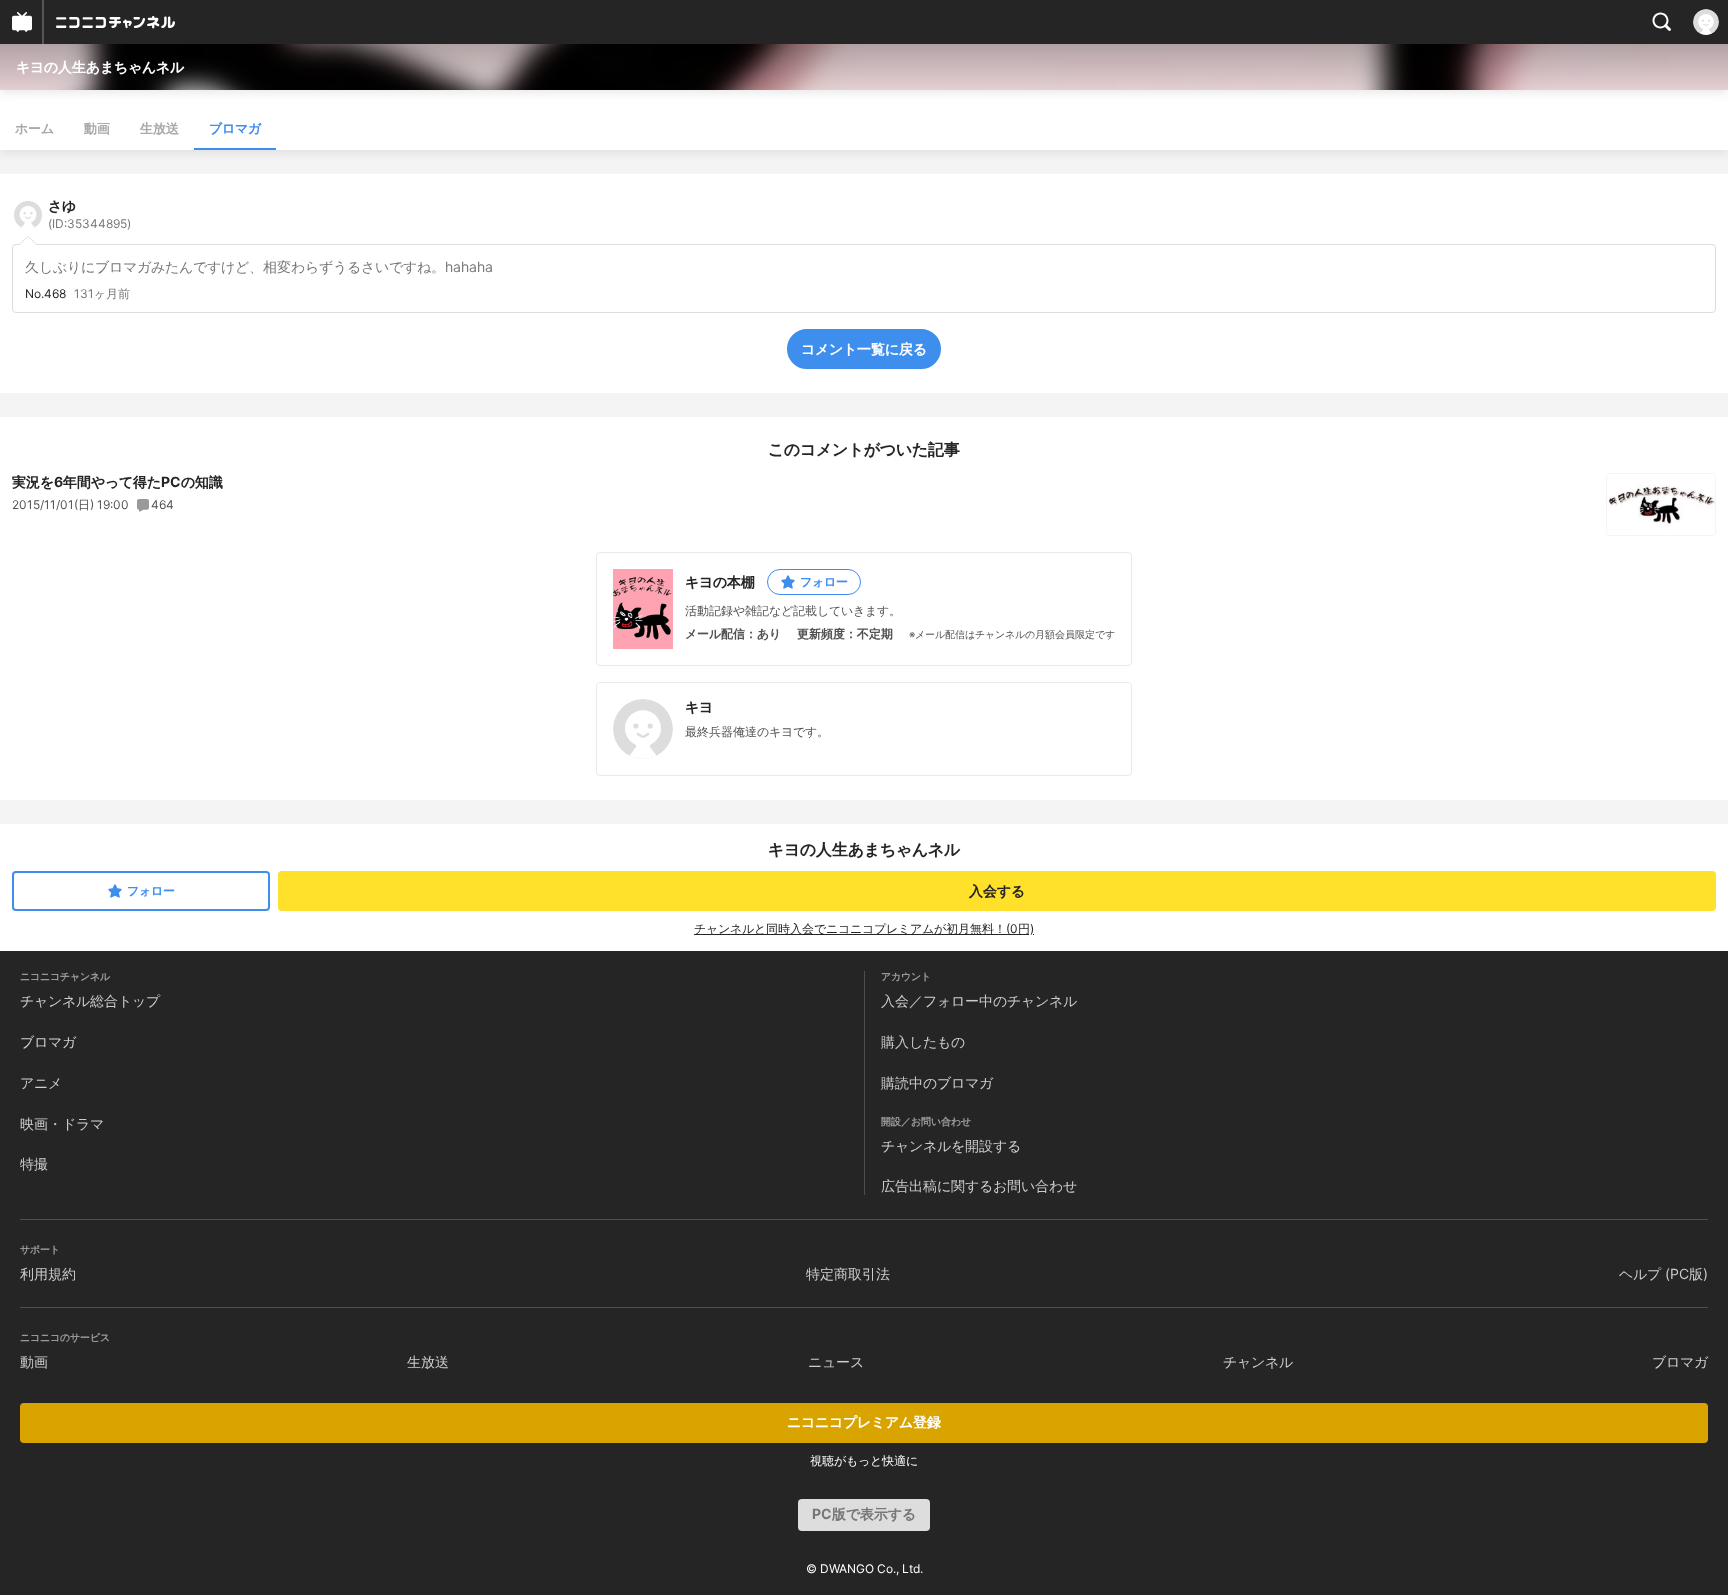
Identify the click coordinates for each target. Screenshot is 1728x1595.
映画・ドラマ (62, 1123)
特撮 (34, 1163)
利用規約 (48, 1273)
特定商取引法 (848, 1273)
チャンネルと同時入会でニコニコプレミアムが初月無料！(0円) (864, 928)
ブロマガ (235, 128)
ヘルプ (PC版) (1663, 1273)
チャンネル (1258, 1361)
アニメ (41, 1082)
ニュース (836, 1361)
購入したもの (923, 1041)
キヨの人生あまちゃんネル (100, 66)
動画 (97, 128)
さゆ (89, 214)
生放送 (159, 128)
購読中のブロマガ (937, 1082)
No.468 (45, 294)
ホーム (34, 128)
